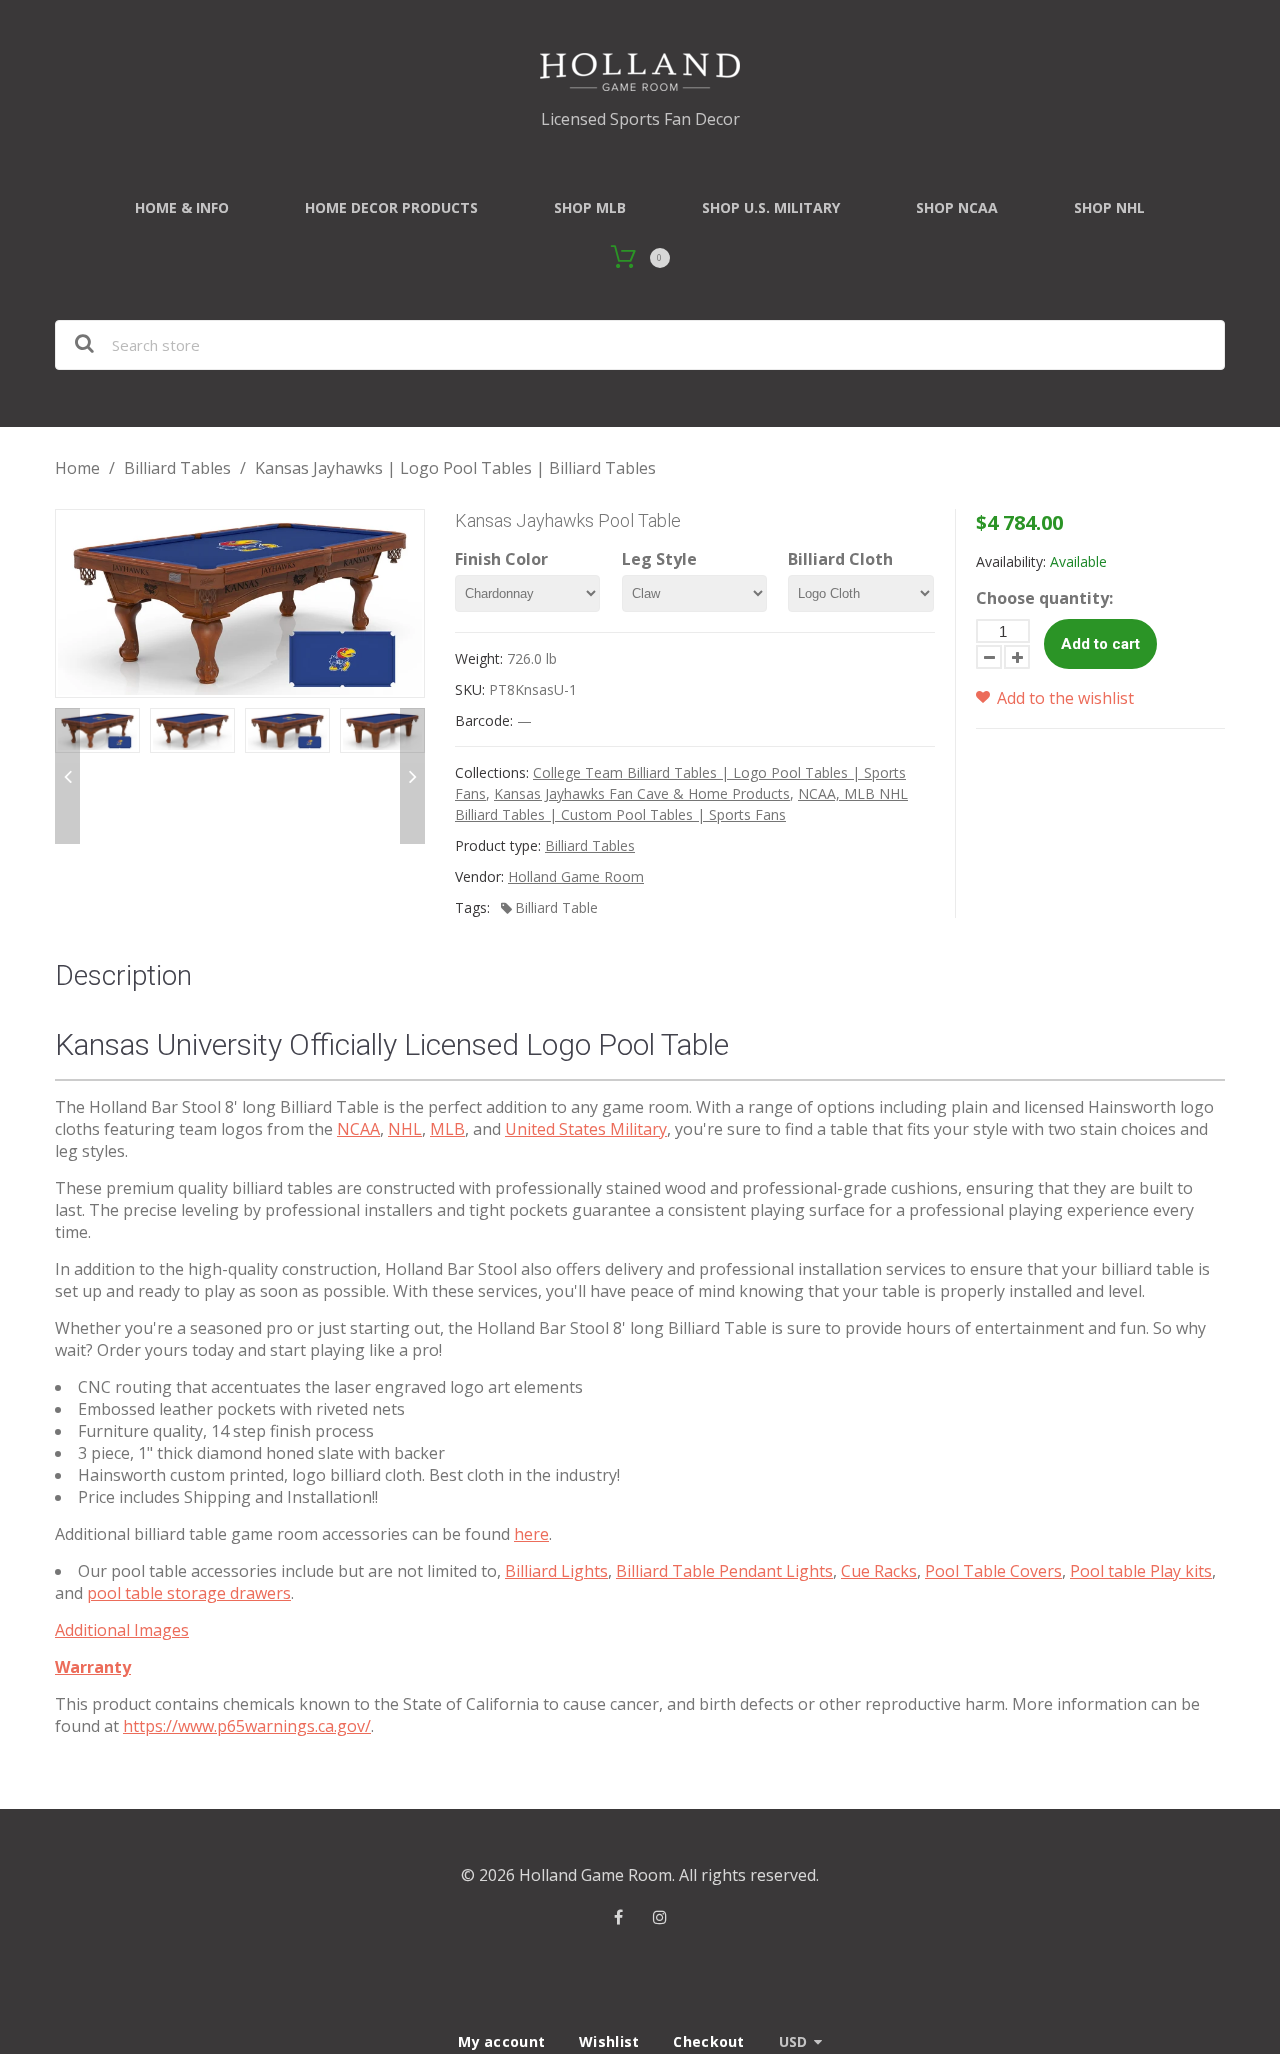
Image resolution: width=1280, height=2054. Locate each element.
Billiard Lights (556, 1571)
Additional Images (122, 1630)
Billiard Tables (177, 468)
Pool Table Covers (993, 1571)
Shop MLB (590, 207)
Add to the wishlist (1063, 698)
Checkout (708, 2041)
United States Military (586, 1129)
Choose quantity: (1044, 598)
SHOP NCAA (957, 207)
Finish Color (501, 559)
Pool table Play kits (1141, 1571)
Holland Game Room (576, 876)
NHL (405, 1129)
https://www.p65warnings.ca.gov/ (247, 1726)
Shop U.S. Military (771, 207)
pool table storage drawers (189, 1593)
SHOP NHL (1109, 207)
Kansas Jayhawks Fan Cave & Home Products (642, 793)
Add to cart (1100, 644)
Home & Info (182, 207)
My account (501, 2041)
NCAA (358, 1129)
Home (77, 468)
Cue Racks (879, 1571)
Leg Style (659, 559)
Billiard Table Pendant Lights (724, 1571)
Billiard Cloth (840, 559)
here (531, 1534)
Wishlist (609, 2041)
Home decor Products (391, 207)
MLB (447, 1129)
